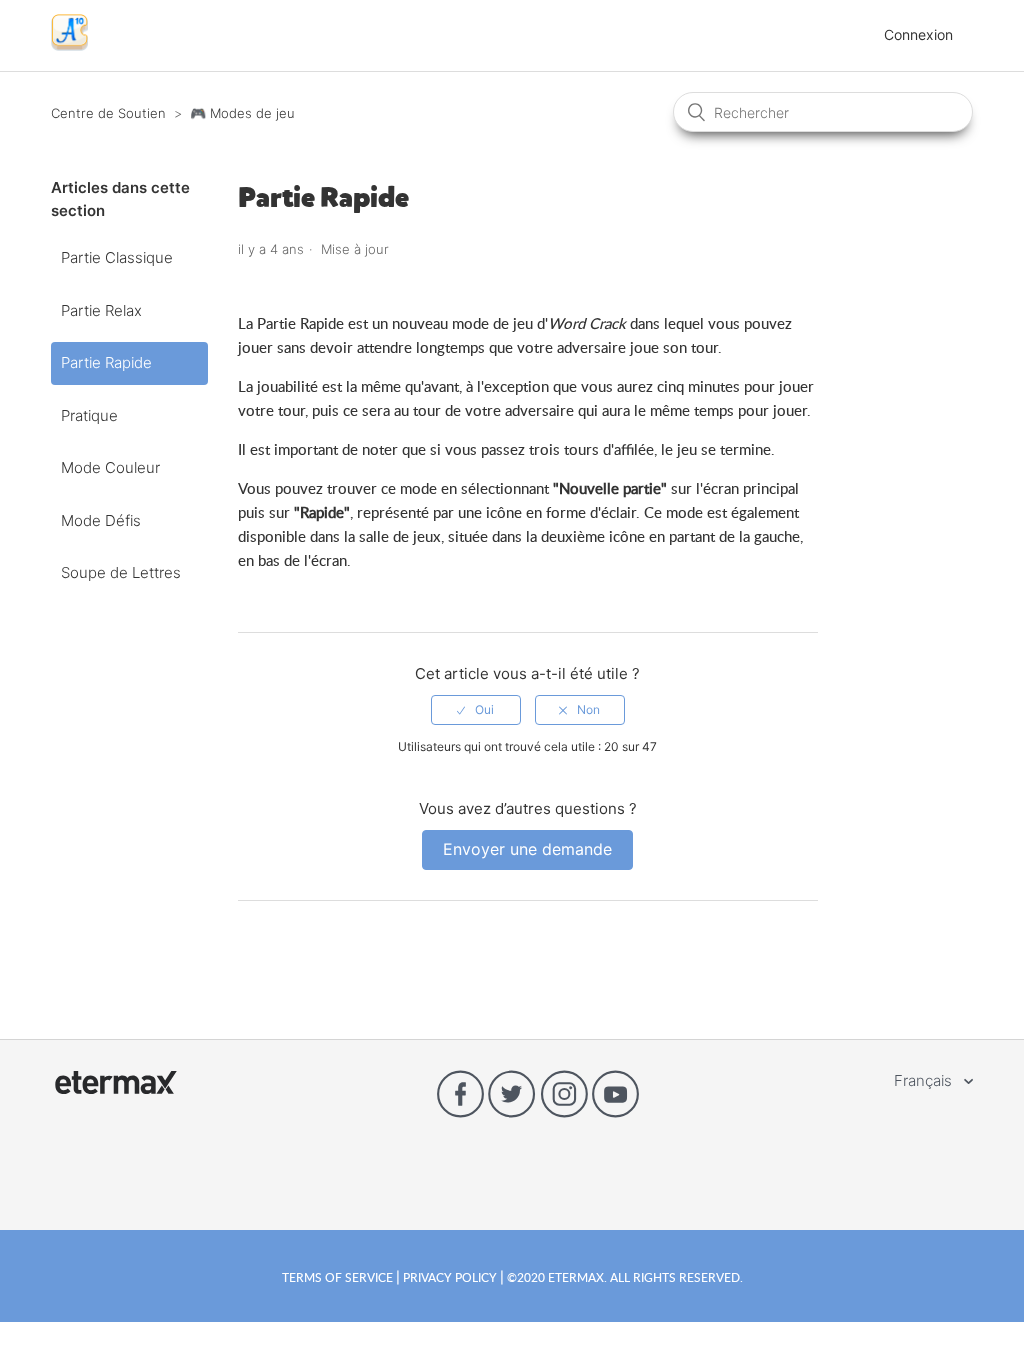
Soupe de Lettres (121, 572)
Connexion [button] (918, 34)
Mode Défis (101, 520)
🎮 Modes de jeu (242, 113)
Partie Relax (101, 310)
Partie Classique (117, 257)
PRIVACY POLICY (450, 1277)
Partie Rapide (106, 362)
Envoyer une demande (527, 849)
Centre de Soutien (108, 113)
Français (925, 1080)
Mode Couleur (110, 467)
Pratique (89, 415)
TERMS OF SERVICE (339, 1277)
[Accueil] (69, 45)
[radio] (476, 710)
